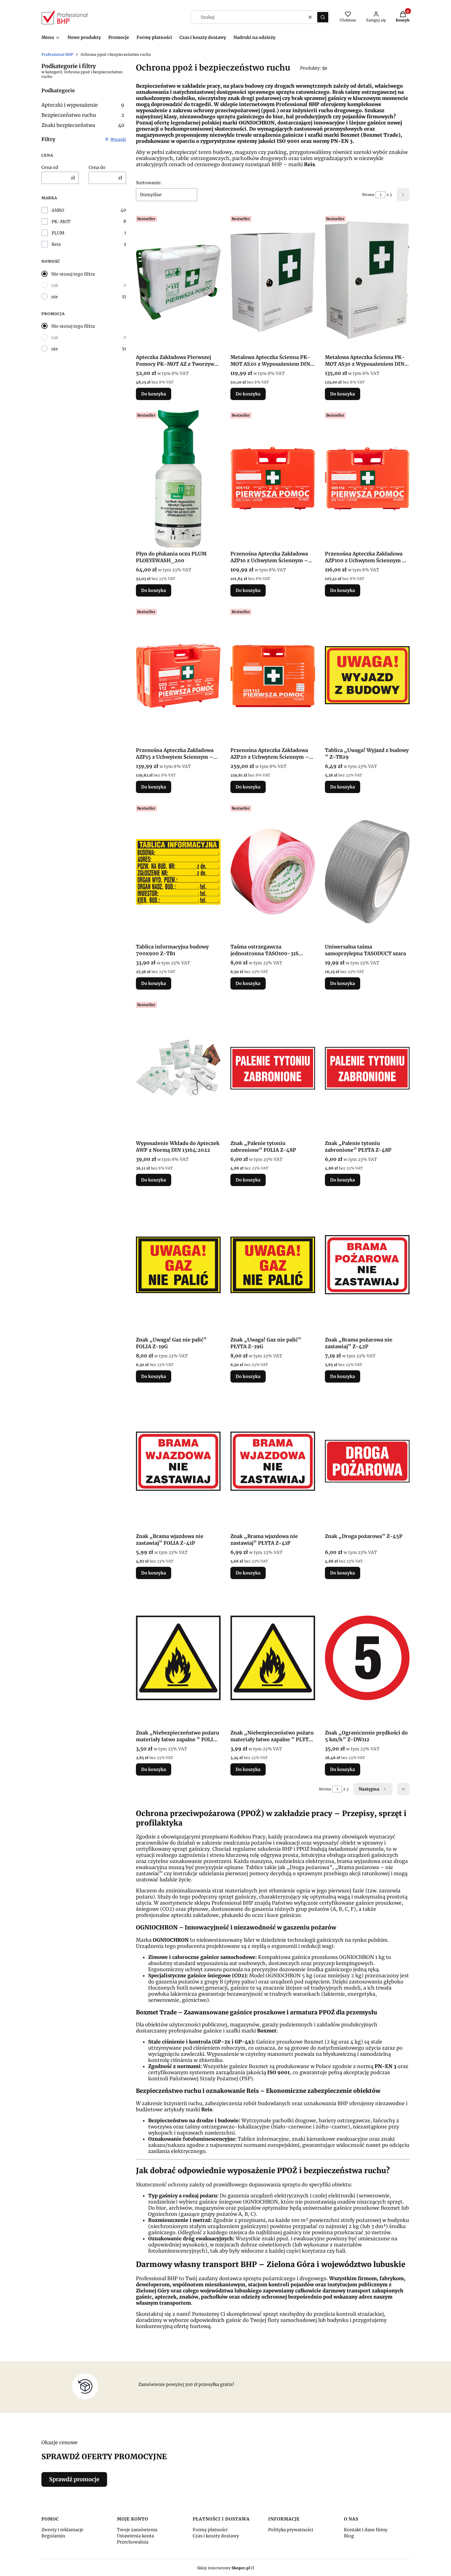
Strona (368, 195)
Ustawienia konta (135, 2536)
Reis (56, 244)
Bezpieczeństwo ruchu (83, 115)
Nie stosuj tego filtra (73, 274)
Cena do (97, 167)
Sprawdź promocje (74, 2479)
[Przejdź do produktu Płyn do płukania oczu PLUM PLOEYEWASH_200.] (178, 479)
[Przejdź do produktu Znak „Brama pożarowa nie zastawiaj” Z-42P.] (367, 1265)
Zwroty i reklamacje (62, 2530)
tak (55, 285)
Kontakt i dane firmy (366, 2530)
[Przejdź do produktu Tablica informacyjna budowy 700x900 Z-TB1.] (178, 872)
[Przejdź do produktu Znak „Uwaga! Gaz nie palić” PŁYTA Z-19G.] (273, 1265)
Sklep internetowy (224, 2568)
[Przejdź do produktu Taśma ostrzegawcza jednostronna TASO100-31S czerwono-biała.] (273, 872)
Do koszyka (154, 394)
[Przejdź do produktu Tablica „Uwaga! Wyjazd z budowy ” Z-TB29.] (367, 675)
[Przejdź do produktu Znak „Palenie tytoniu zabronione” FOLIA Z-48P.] (273, 1068)
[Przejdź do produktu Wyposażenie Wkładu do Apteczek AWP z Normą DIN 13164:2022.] (178, 1068)
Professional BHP (57, 54)
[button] (323, 17)
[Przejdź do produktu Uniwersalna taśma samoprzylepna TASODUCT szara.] (367, 872)
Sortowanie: (149, 183)
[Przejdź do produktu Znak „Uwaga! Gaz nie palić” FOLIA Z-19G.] (178, 1265)
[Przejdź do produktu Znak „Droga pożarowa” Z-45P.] (367, 1461)
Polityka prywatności (291, 2530)
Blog (349, 2536)
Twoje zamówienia (137, 2530)
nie (55, 297)
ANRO (58, 210)
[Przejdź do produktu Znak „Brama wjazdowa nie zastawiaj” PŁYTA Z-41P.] (273, 1461)
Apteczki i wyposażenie (83, 105)
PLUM (58, 233)
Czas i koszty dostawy (216, 2536)
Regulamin (53, 2536)
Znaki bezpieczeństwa (83, 125)
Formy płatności (210, 2530)
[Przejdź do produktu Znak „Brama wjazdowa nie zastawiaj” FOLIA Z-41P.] (178, 1461)
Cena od (50, 167)
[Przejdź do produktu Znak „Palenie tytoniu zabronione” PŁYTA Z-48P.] (367, 1068)
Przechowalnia (133, 2542)
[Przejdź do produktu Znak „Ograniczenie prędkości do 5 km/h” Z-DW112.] (367, 1658)
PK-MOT (61, 222)
